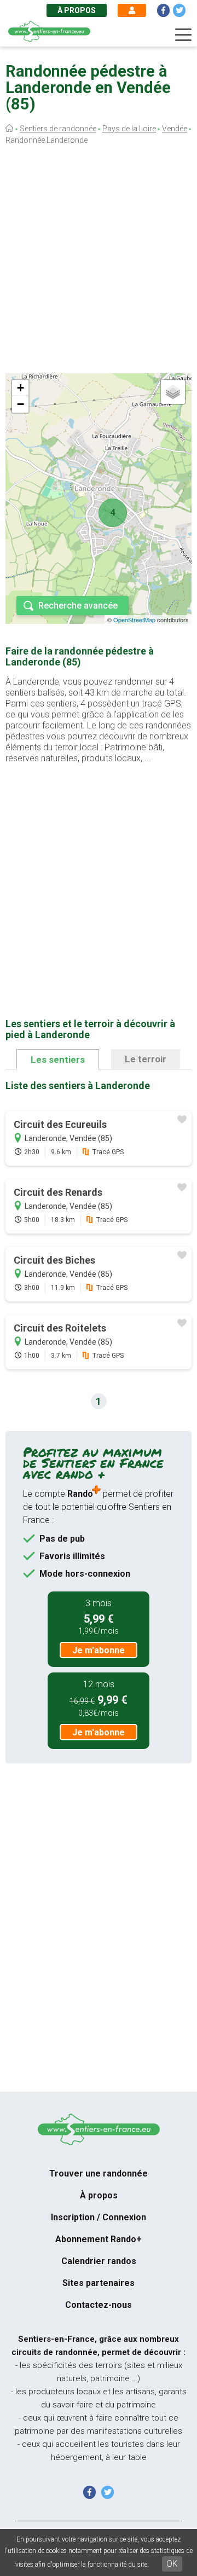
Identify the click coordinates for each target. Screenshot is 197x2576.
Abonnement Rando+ (99, 2239)
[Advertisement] (99, 262)
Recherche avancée (78, 606)
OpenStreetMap (134, 620)
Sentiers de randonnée (58, 129)
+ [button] (21, 388)
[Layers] (173, 392)
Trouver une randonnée (99, 2173)
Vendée (175, 129)
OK (172, 2564)
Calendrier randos (99, 2261)
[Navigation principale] (183, 35)
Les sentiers (58, 1060)
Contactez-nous (99, 2305)
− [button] (21, 404)
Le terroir (146, 1059)
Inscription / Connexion (99, 2217)
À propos (77, 10)
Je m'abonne (99, 1650)
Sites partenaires (99, 2283)
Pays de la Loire (129, 129)
